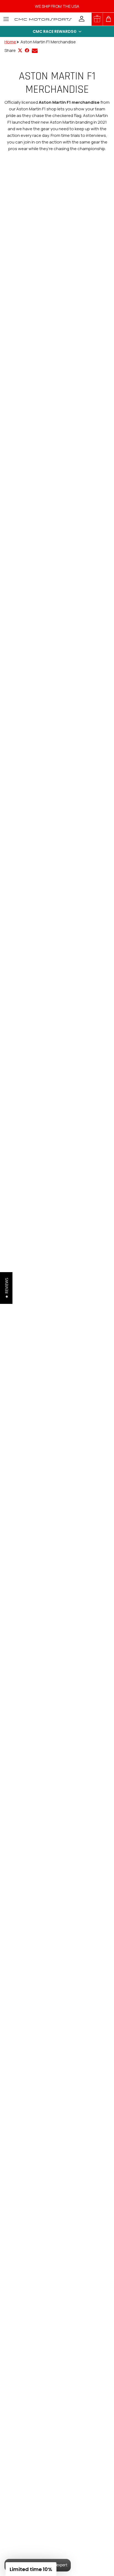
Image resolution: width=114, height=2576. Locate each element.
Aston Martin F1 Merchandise (48, 42)
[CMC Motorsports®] (43, 19)
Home (10, 42)
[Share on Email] (35, 51)
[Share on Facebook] (27, 50)
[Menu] (6, 19)
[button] (57, 31)
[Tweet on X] (20, 50)
